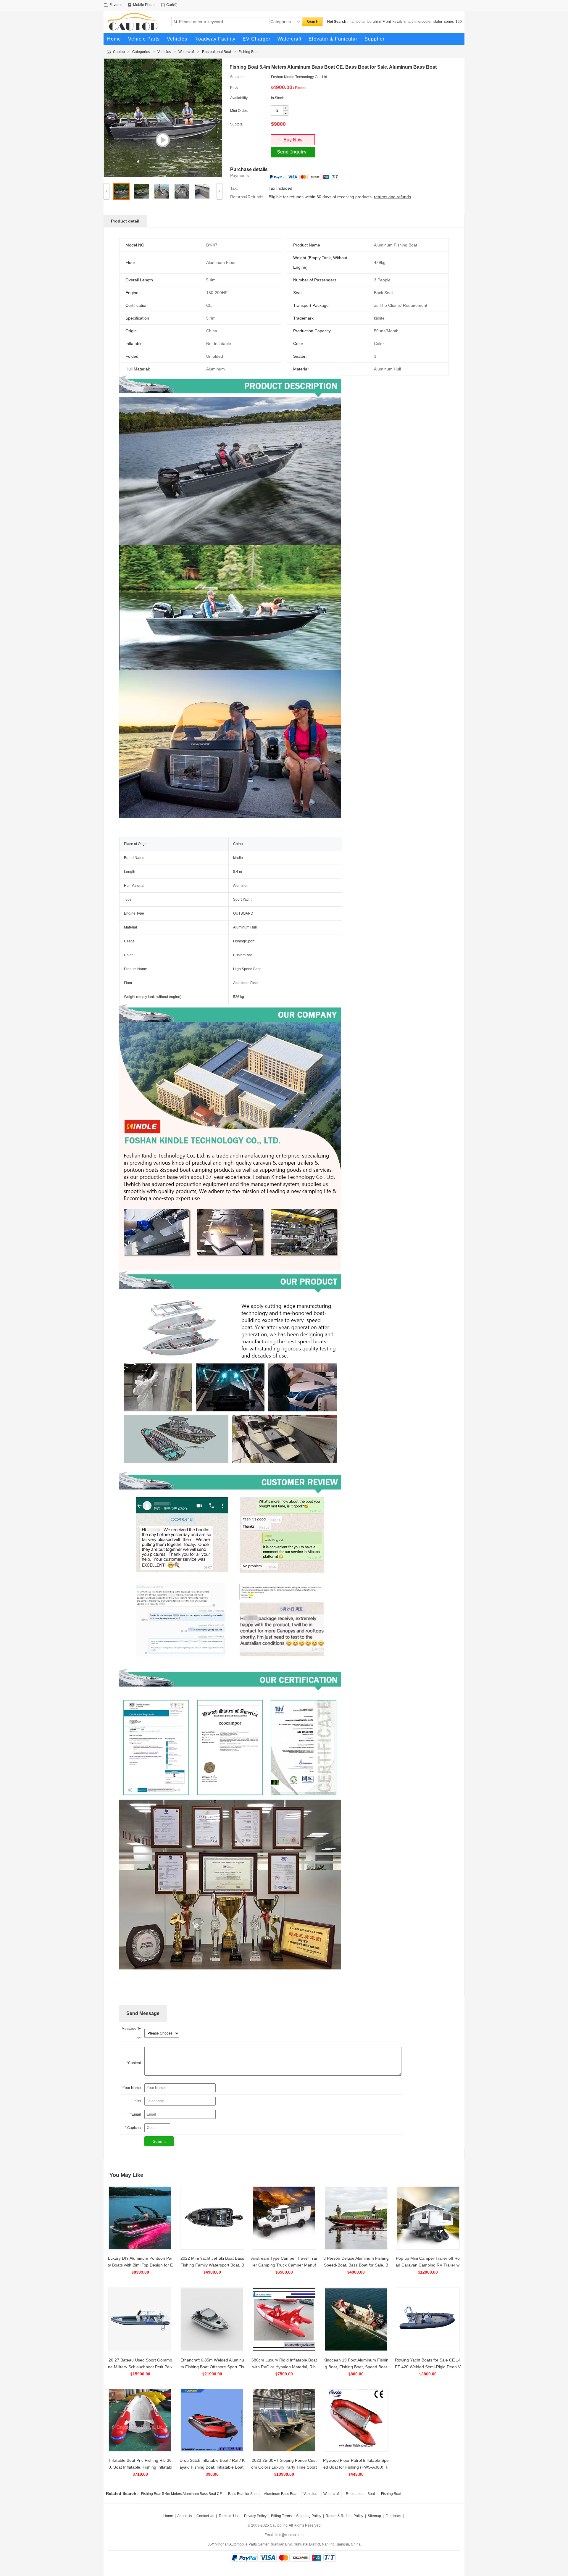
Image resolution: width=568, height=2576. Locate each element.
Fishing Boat (248, 52)
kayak (397, 22)
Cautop (119, 52)
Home (168, 2516)
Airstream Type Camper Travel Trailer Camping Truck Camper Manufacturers (284, 2265)
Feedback (393, 2516)
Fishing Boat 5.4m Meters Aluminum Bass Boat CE (181, 2494)
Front (387, 22)
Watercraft (187, 52)
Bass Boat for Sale (243, 2494)
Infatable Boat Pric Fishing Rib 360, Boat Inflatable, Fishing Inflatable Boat (140, 2467)
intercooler (423, 22)
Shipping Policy (309, 2516)
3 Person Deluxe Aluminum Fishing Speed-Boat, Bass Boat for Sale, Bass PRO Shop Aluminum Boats (356, 2265)
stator (438, 22)
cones (449, 22)
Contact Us (205, 2516)
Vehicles (164, 52)
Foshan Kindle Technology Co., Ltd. (300, 77)
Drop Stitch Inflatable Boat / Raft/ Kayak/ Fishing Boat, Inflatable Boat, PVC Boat (212, 2467)
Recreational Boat (217, 52)
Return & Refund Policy (344, 2516)
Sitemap (374, 2516)
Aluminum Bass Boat (281, 2494)
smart (408, 22)
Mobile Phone (144, 5)
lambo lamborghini (366, 22)
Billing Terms (281, 2516)
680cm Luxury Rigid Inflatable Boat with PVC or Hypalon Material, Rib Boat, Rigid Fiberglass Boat (284, 2367)
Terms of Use (229, 2516)
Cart (170, 5)
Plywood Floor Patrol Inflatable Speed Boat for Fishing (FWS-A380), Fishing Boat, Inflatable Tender (356, 2467)
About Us (185, 2516)
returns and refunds (392, 197)
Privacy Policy (255, 2516)
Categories (141, 52)
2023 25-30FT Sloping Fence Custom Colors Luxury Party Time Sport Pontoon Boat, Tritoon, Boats (284, 2467)
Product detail (125, 221)
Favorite (116, 5)
